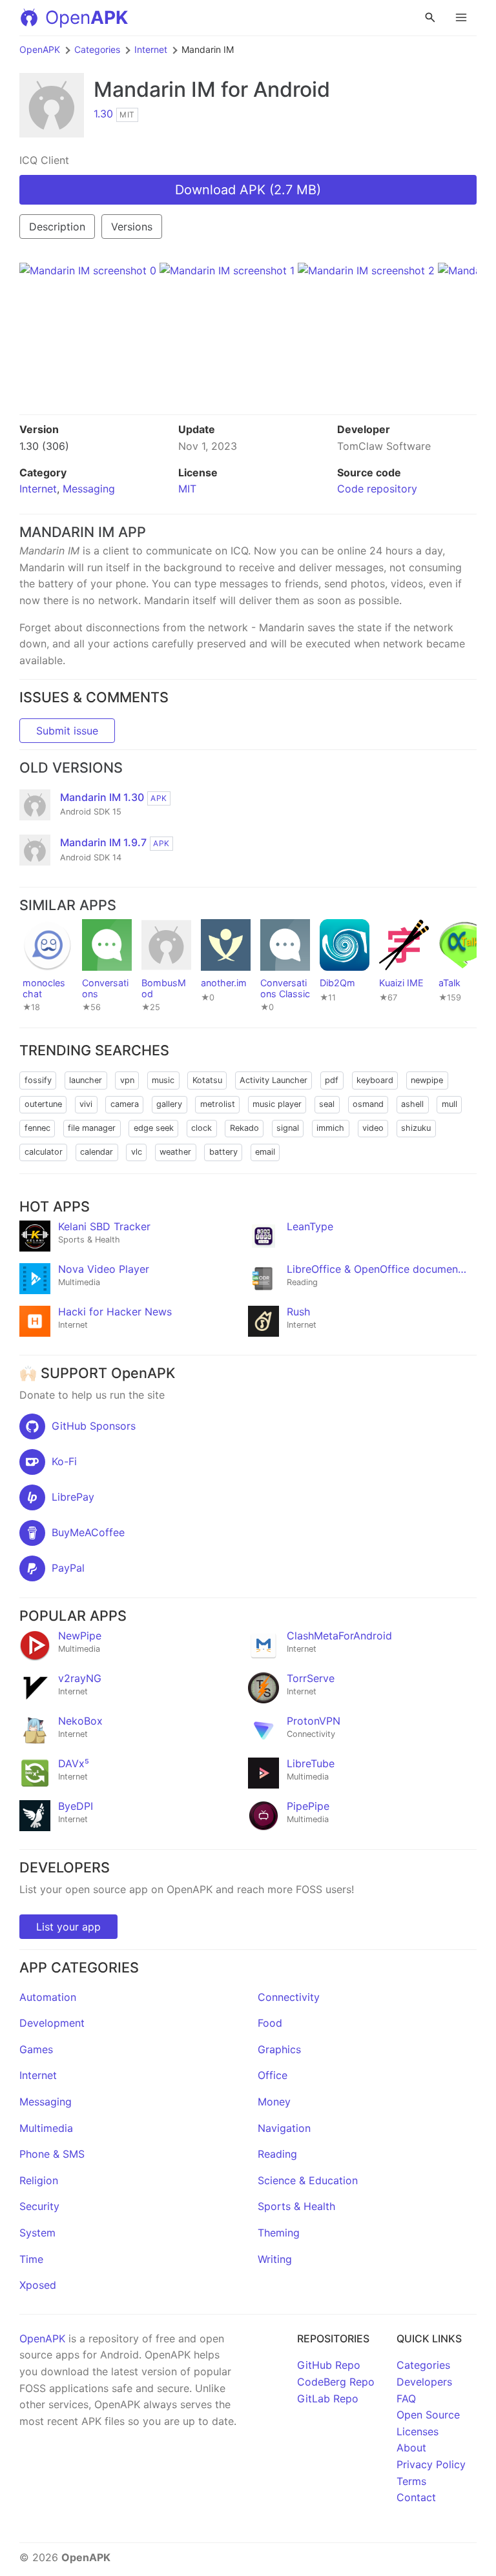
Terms (411, 2481)
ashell (412, 1104)
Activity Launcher (274, 1080)
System (37, 2233)
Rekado (244, 1128)
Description (57, 227)
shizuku (416, 1128)
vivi (86, 1104)
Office (273, 2075)
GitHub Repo (329, 2365)
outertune (43, 1104)
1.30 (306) (44, 446)
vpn (127, 1080)
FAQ (406, 2399)
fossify (38, 1080)
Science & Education (308, 2180)
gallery (169, 1104)
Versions (132, 227)
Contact (416, 2497)
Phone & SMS (52, 2154)
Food (270, 2023)
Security (39, 2206)
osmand (368, 1104)
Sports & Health (296, 2206)
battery (223, 1152)
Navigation (284, 2128)
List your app (68, 1927)
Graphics (279, 2049)
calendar (97, 1152)
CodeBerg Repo (336, 2382)
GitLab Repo (328, 2399)
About (411, 2448)
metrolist (218, 1104)
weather (175, 1152)
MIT (187, 489)
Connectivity (289, 1997)
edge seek (154, 1128)
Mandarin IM (155, 89)
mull (449, 1104)
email (265, 1152)
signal (288, 1128)
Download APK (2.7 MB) (248, 190)
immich (330, 1128)
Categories (97, 49)
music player (277, 1104)
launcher (86, 1080)
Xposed (38, 2285)
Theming (279, 2233)
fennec (37, 1128)
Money (274, 2102)
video (373, 1128)
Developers (424, 2382)
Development (52, 2023)
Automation (48, 1997)
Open (87, 17)
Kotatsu (207, 1080)
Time (31, 2259)
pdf (332, 1080)
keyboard (375, 1080)
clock (201, 1128)
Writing (275, 2259)
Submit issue (67, 731)
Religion (39, 2180)
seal (327, 1104)
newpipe (427, 1080)
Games (36, 2049)
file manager (92, 1128)
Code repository (377, 489)
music (163, 1080)
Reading (277, 2154)
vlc (137, 1152)
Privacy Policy (431, 2464)
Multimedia (46, 2128)
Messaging (89, 489)
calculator (44, 1152)
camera (125, 1104)
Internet (151, 49)
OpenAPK (40, 49)
